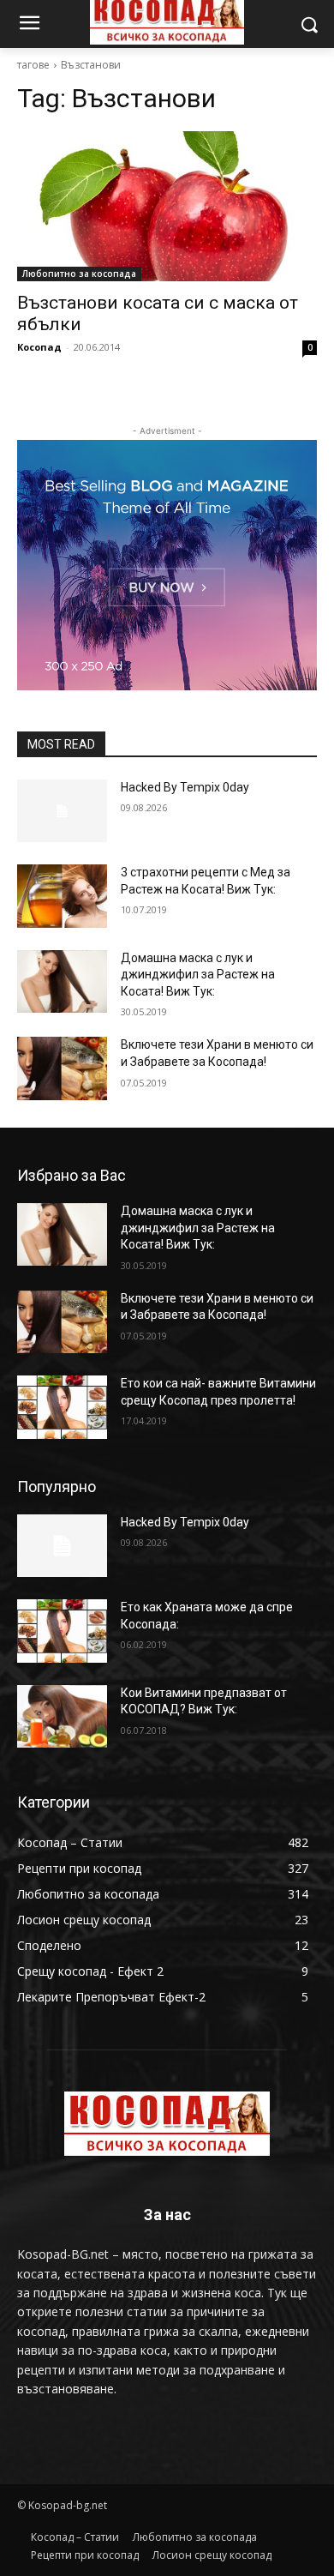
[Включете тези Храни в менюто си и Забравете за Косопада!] (62, 1068)
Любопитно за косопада (79, 274)
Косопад (39, 347)
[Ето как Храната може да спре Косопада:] (62, 1631)
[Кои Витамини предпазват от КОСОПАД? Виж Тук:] (62, 1717)
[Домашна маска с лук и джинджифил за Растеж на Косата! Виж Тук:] (62, 982)
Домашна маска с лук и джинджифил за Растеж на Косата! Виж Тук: (198, 975)
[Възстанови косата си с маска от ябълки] (167, 206)
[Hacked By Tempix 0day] (62, 811)
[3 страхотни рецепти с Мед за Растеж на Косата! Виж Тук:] (62, 896)
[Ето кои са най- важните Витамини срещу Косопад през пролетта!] (62, 1407)
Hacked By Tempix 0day (185, 787)
